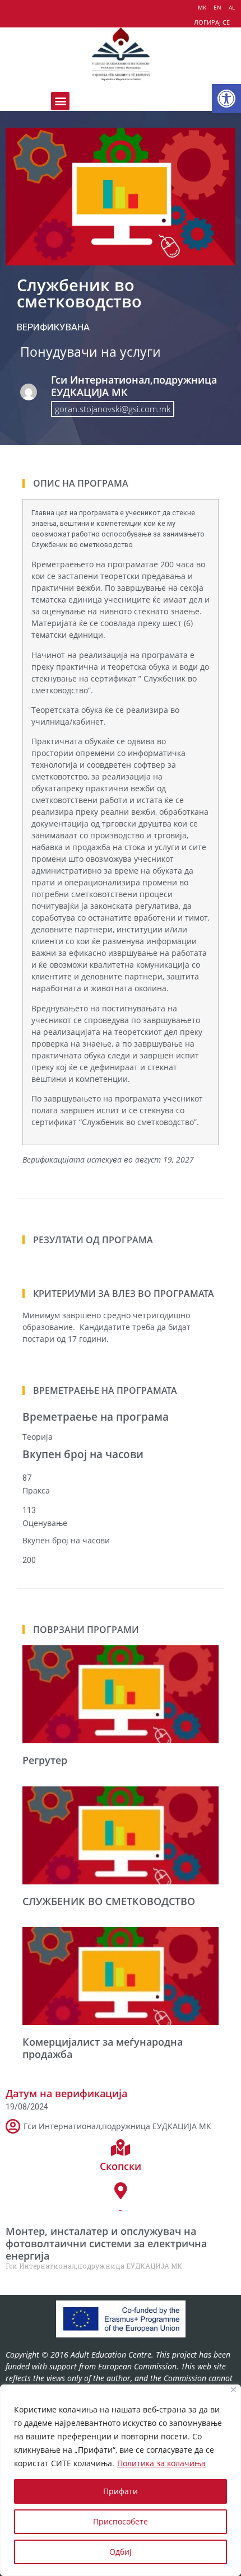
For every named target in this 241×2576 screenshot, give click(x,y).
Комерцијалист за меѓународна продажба (103, 2048)
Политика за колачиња (161, 2463)
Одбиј (121, 2552)
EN (217, 7)
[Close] (233, 2390)
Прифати (121, 2491)
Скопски (121, 2166)
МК (202, 7)
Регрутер (45, 1760)
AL (232, 7)
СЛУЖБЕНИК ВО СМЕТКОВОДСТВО (109, 1901)
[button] (226, 99)
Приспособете (121, 2521)
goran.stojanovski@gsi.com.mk (113, 409)
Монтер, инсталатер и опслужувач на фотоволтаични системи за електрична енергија (106, 2243)
